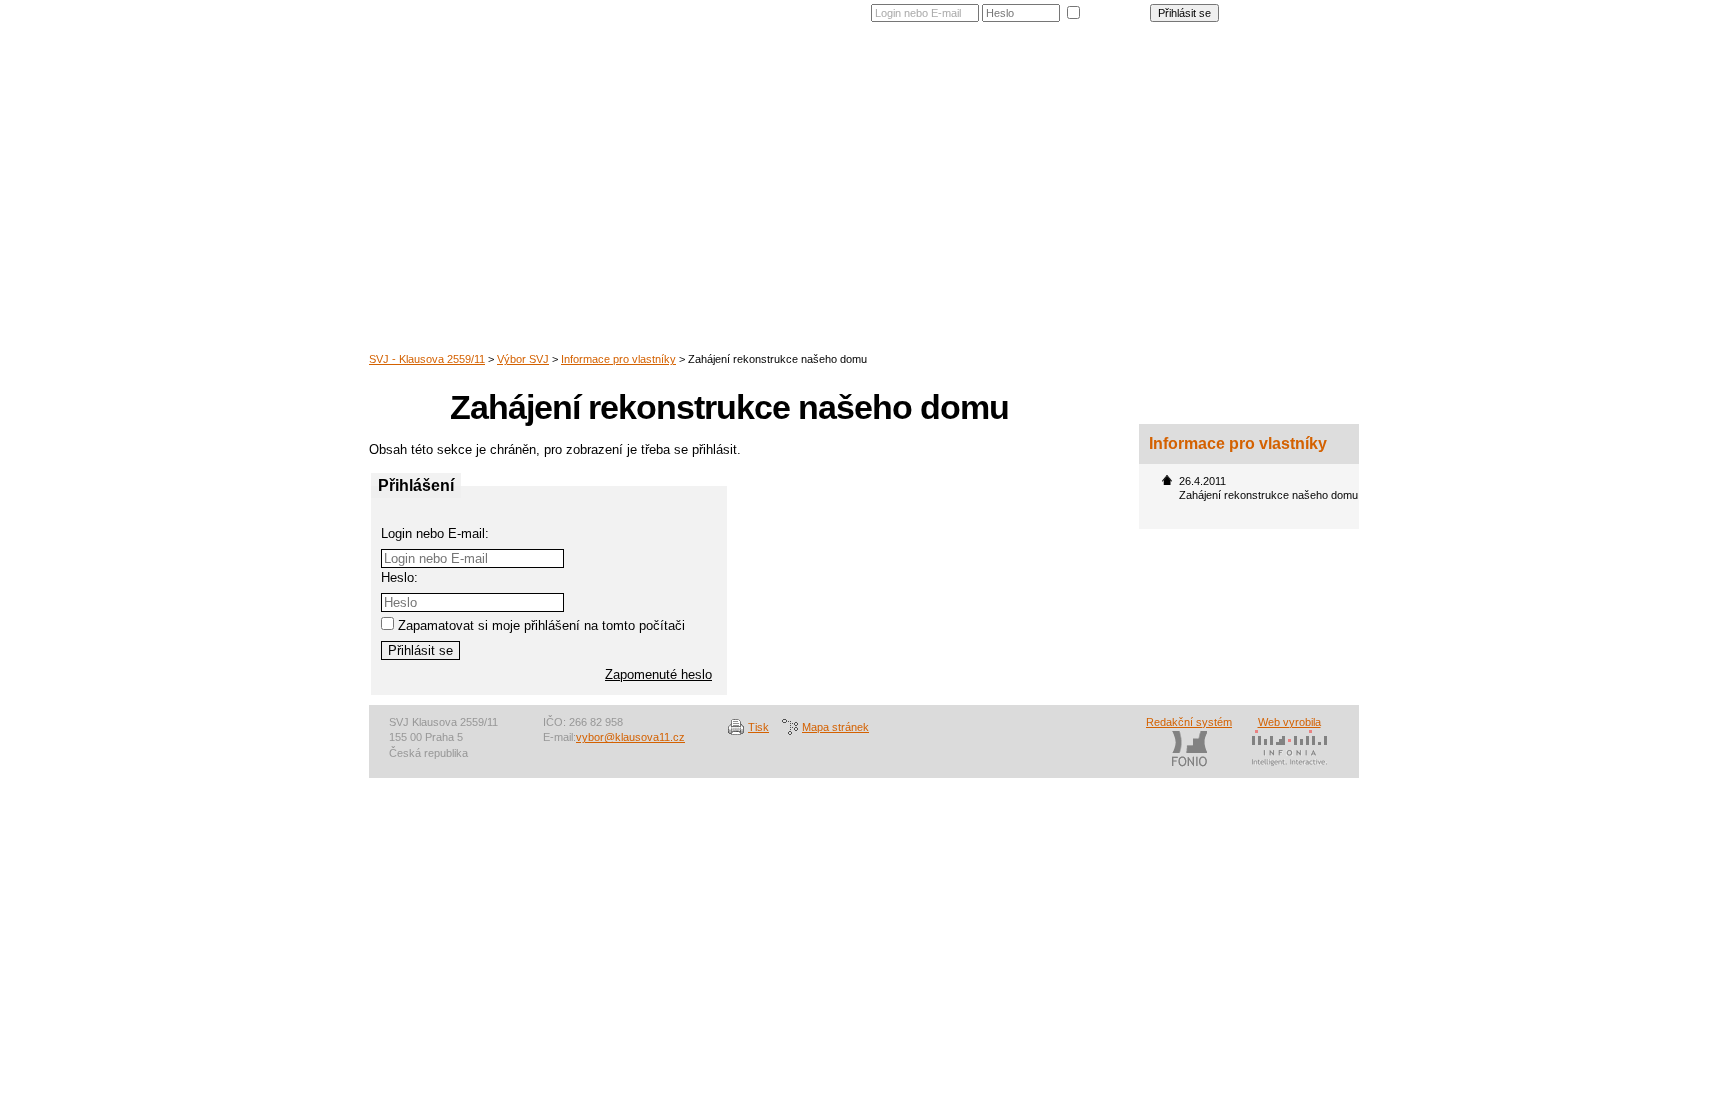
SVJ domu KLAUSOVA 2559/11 (559, 115)
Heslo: (399, 577)
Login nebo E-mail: (435, 533)
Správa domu (1048, 84)
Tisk (758, 727)
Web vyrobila (1289, 722)
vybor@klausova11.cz (630, 737)
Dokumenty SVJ (1161, 84)
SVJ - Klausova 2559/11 (427, 359)
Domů (798, 84)
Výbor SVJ (1265, 84)
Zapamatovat (1115, 11)
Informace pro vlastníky (618, 359)
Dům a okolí (875, 84)
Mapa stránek (835, 727)
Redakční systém (1189, 722)
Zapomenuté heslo (1304, 9)
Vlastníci (959, 84)
